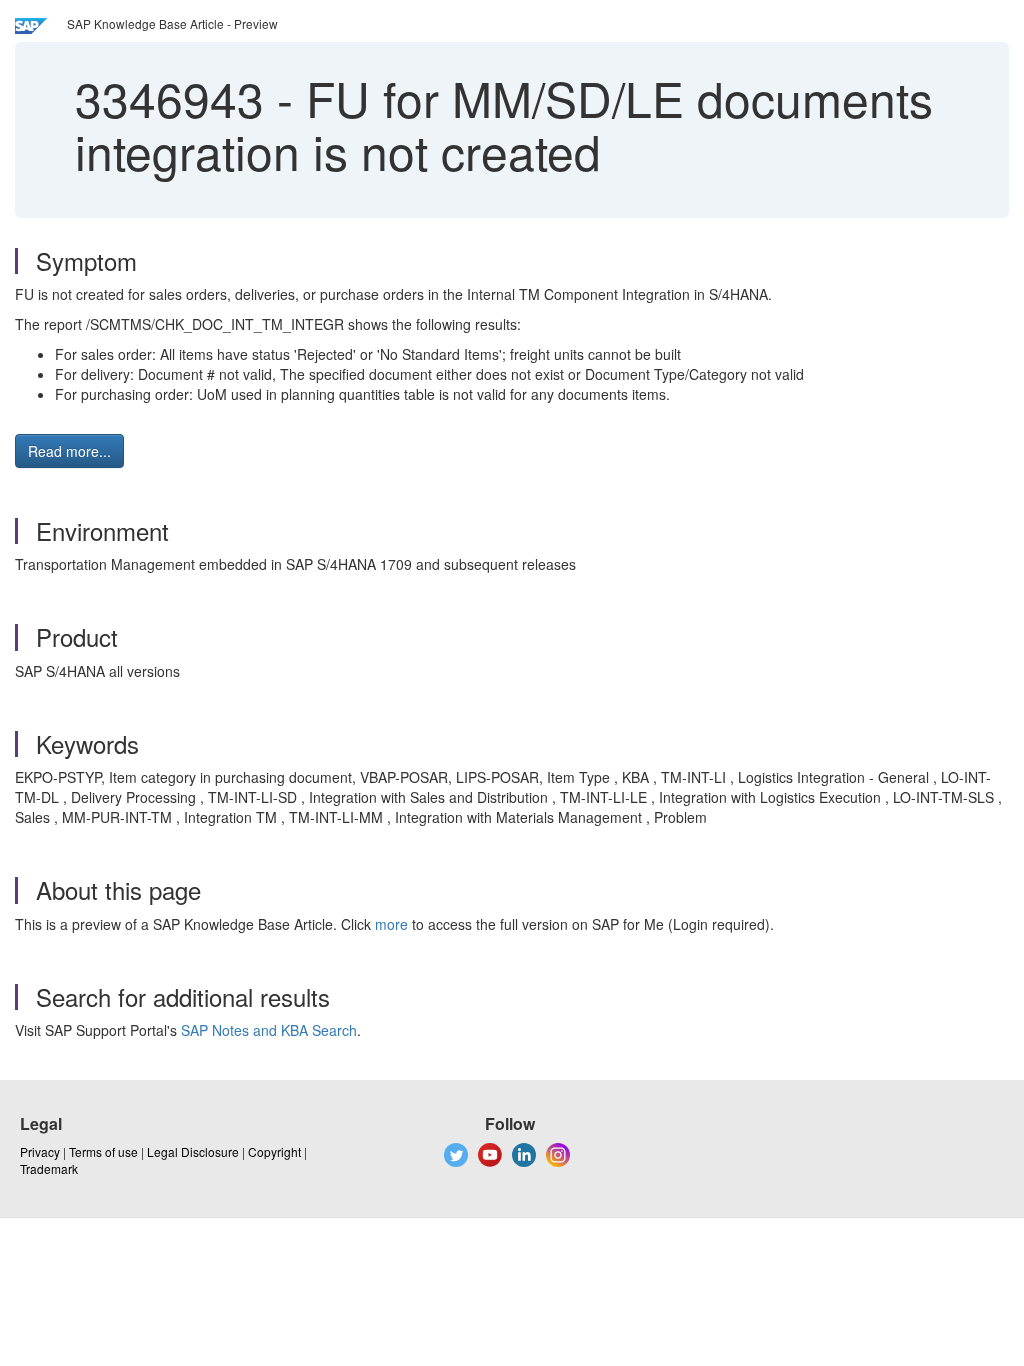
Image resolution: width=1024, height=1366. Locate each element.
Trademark (49, 1168)
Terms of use (103, 1151)
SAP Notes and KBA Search (269, 1030)
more (391, 924)
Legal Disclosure (193, 1151)
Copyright (274, 1151)
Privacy (40, 1151)
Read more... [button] (69, 451)
